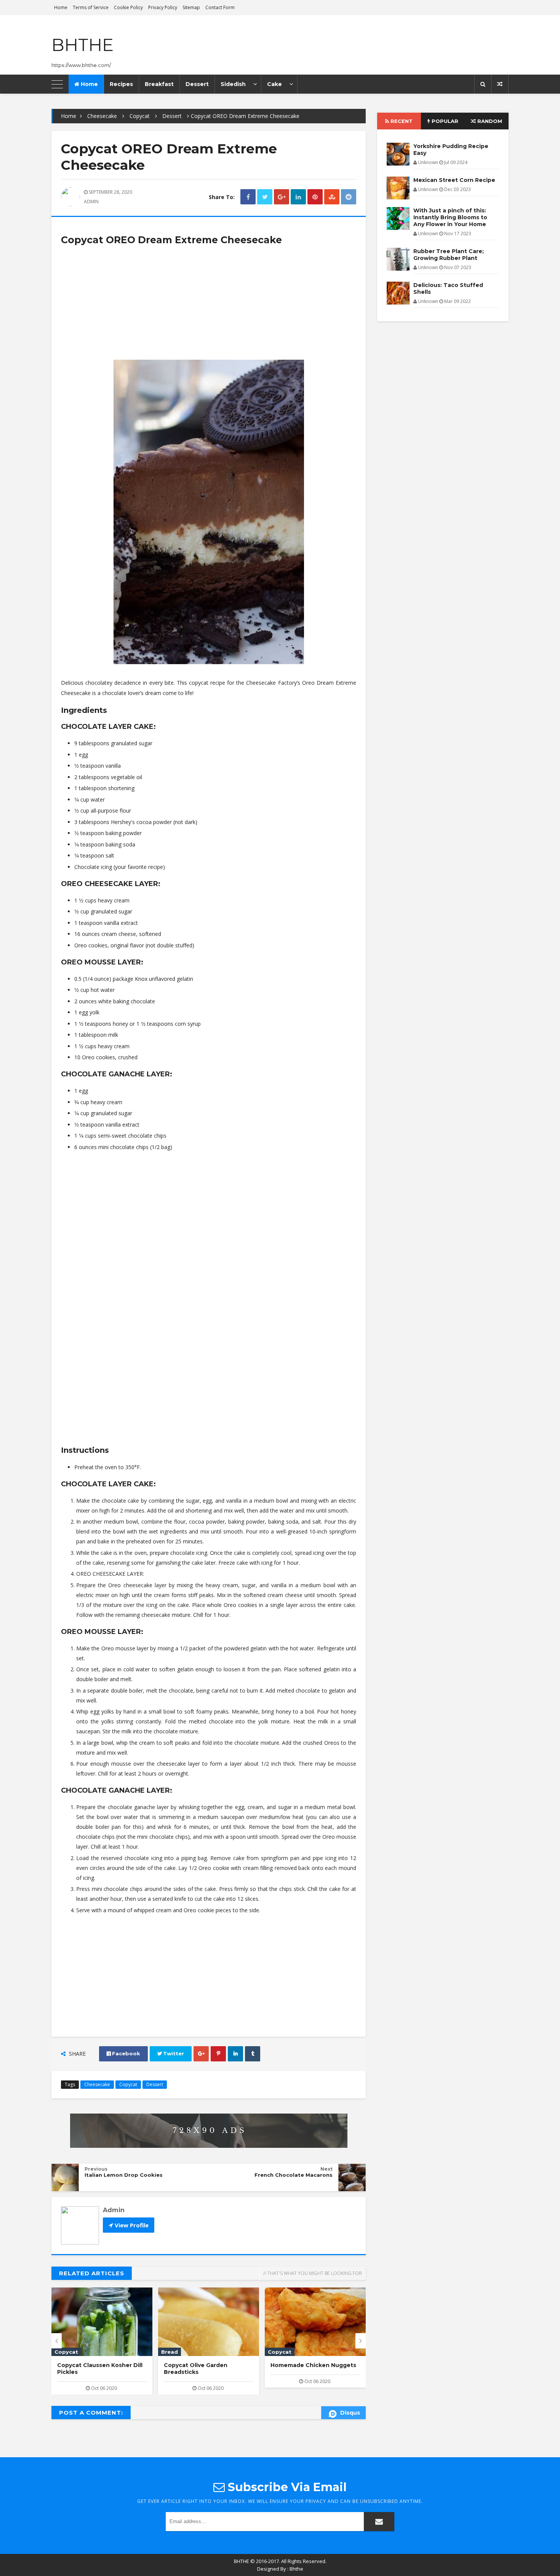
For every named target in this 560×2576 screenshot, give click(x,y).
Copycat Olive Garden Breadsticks (89, 2369)
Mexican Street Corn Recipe (311, 2365)
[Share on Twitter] (265, 197)
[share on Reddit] (349, 197)
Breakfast (159, 84)
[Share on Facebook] (248, 197)
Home (61, 7)
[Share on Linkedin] (298, 197)
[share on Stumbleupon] (332, 197)
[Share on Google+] (282, 197)
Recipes (121, 84)
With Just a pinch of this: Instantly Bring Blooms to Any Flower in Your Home (450, 217)
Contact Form (220, 7)
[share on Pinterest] (315, 197)
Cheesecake (102, 116)
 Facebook (123, 2054)
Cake (274, 84)
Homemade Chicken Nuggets (207, 2365)
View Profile (131, 2225)
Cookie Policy (128, 7)
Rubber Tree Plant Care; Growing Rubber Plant (449, 255)
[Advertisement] (209, 306)
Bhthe (296, 2569)
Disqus (350, 2413)
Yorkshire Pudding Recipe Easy (451, 150)
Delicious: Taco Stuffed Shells (448, 289)
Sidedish (233, 84)
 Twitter (171, 2054)
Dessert (197, 84)
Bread (63, 2352)
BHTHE (82, 45)
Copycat (140, 116)
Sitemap (191, 7)
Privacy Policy (163, 7)
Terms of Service (91, 7)
